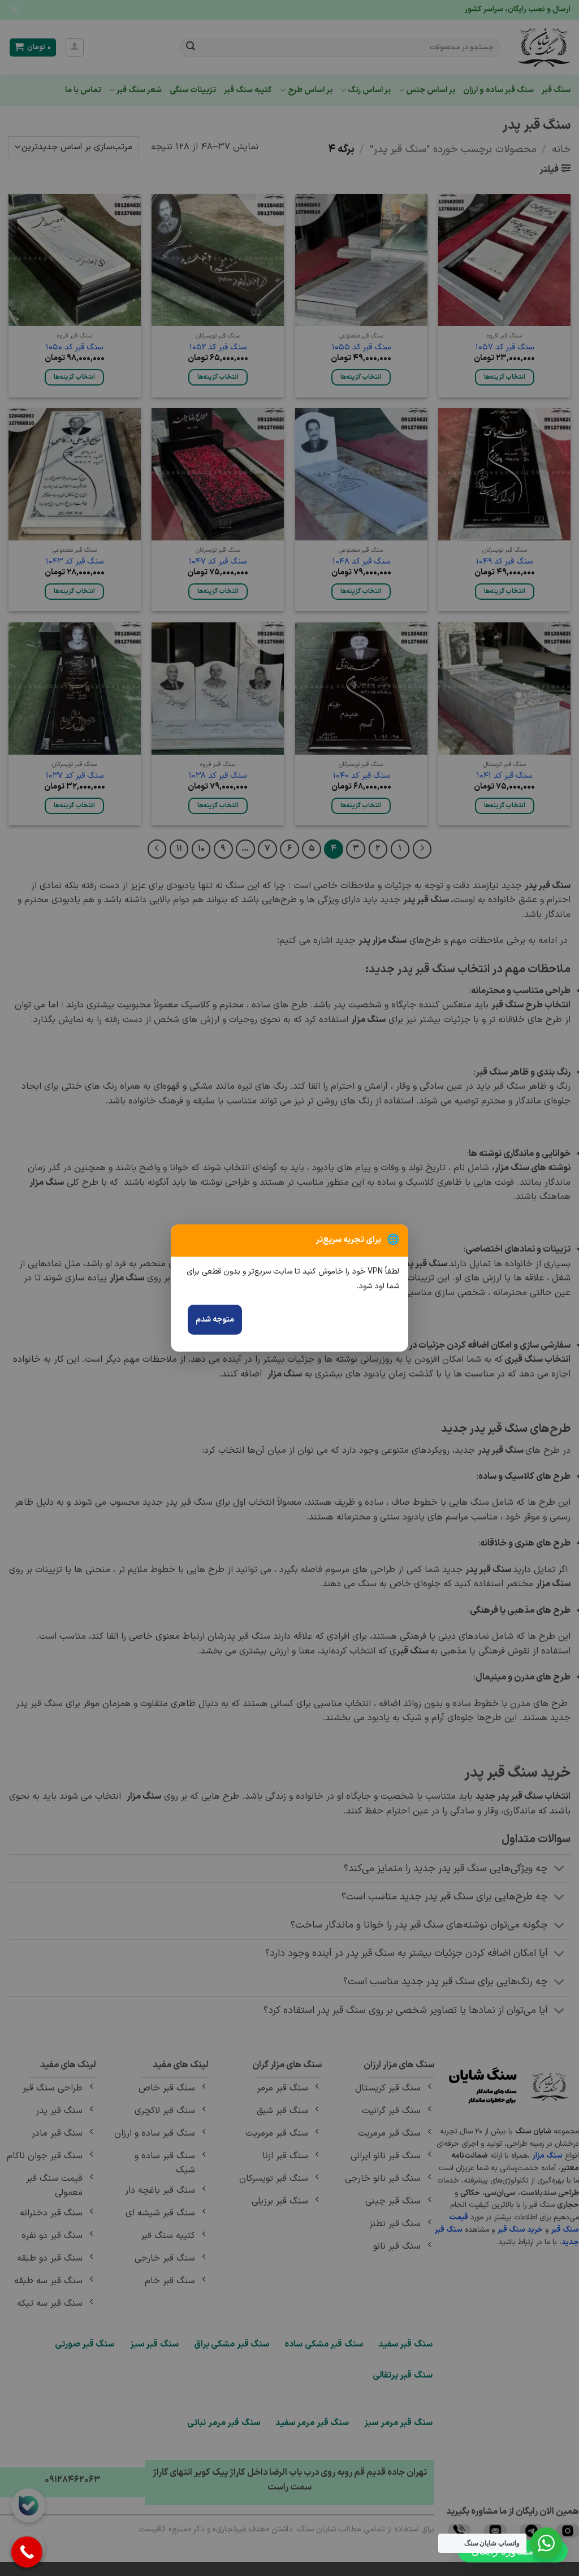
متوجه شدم (215, 1320)
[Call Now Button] (27, 2552)
